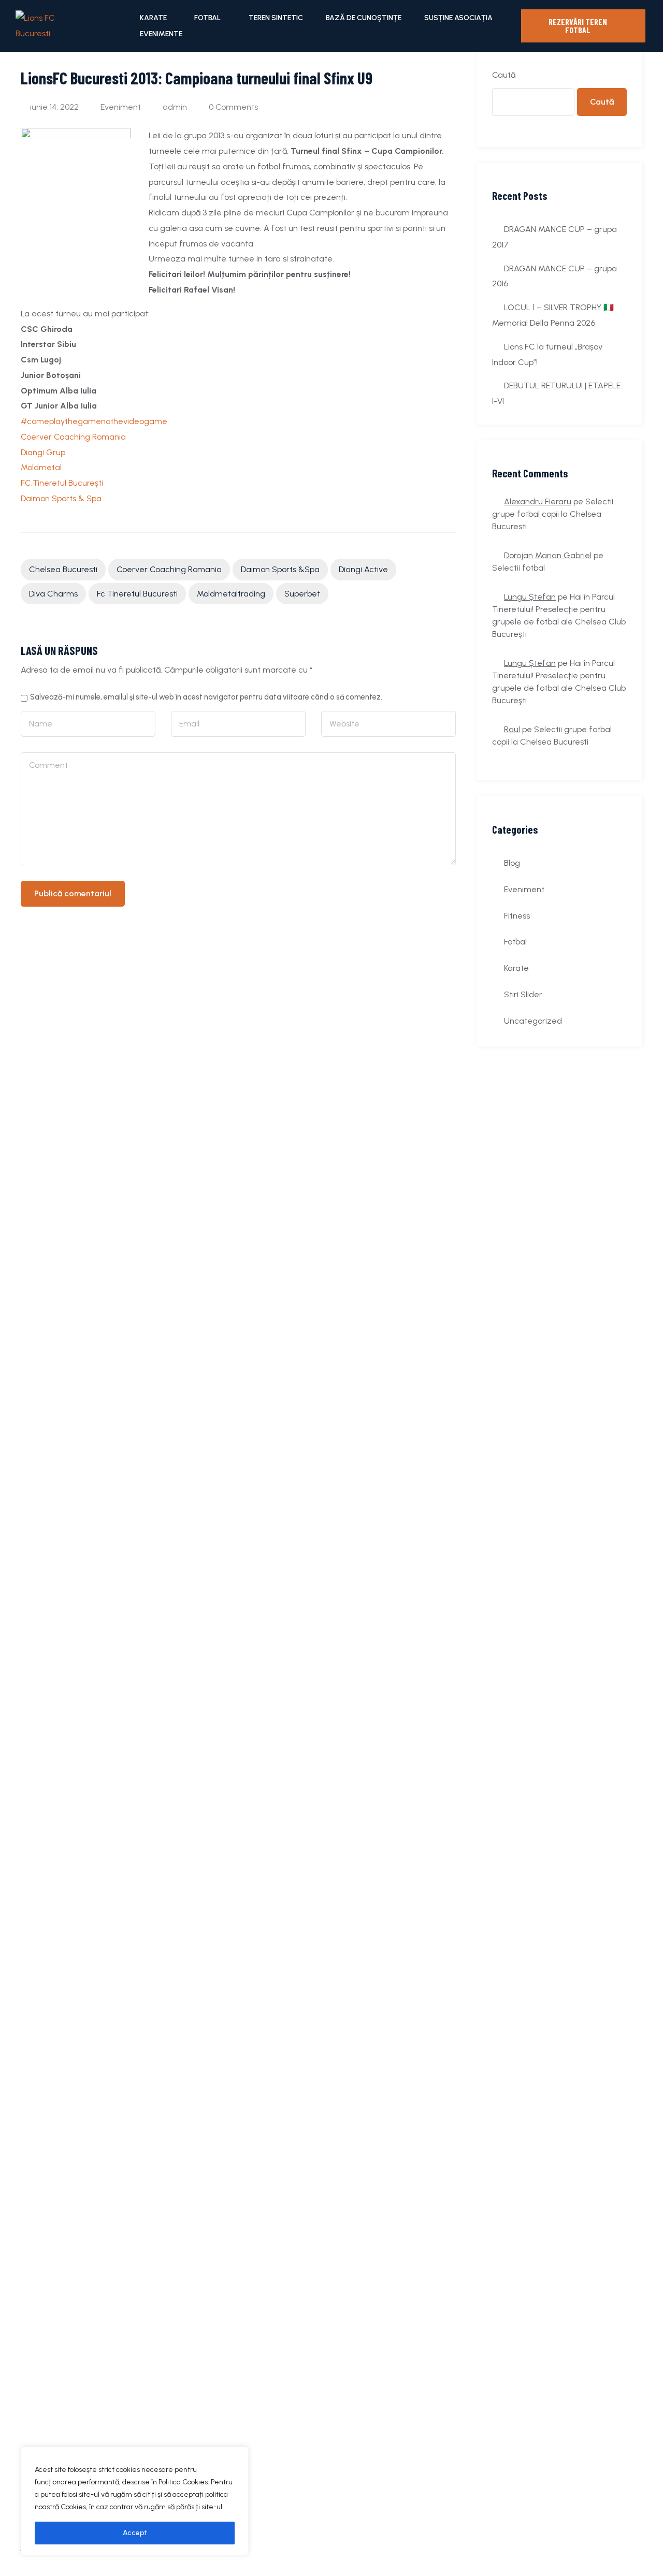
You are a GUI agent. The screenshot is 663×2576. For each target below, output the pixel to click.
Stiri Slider (523, 994)
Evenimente (161, 34)
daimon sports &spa (280, 569)
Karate (153, 18)
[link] (73, 437)
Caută (504, 75)
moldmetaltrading (231, 594)
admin (175, 107)
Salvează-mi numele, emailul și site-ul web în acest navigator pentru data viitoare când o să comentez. (206, 697)
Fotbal (207, 18)
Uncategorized (533, 1021)
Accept (135, 2533)
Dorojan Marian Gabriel (548, 555)
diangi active (363, 569)
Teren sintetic (276, 18)
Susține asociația (458, 18)
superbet (302, 594)
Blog (512, 863)
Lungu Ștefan (530, 597)
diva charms (53, 594)
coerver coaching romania (169, 569)
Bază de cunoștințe (364, 18)
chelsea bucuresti (63, 569)
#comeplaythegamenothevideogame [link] (94, 421)
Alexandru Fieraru (538, 501)
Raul (512, 729)
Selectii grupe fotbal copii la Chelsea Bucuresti (553, 514)
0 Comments (233, 107)
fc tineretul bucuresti (137, 594)
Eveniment (121, 107)
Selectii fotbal (518, 568)
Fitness (517, 916)
